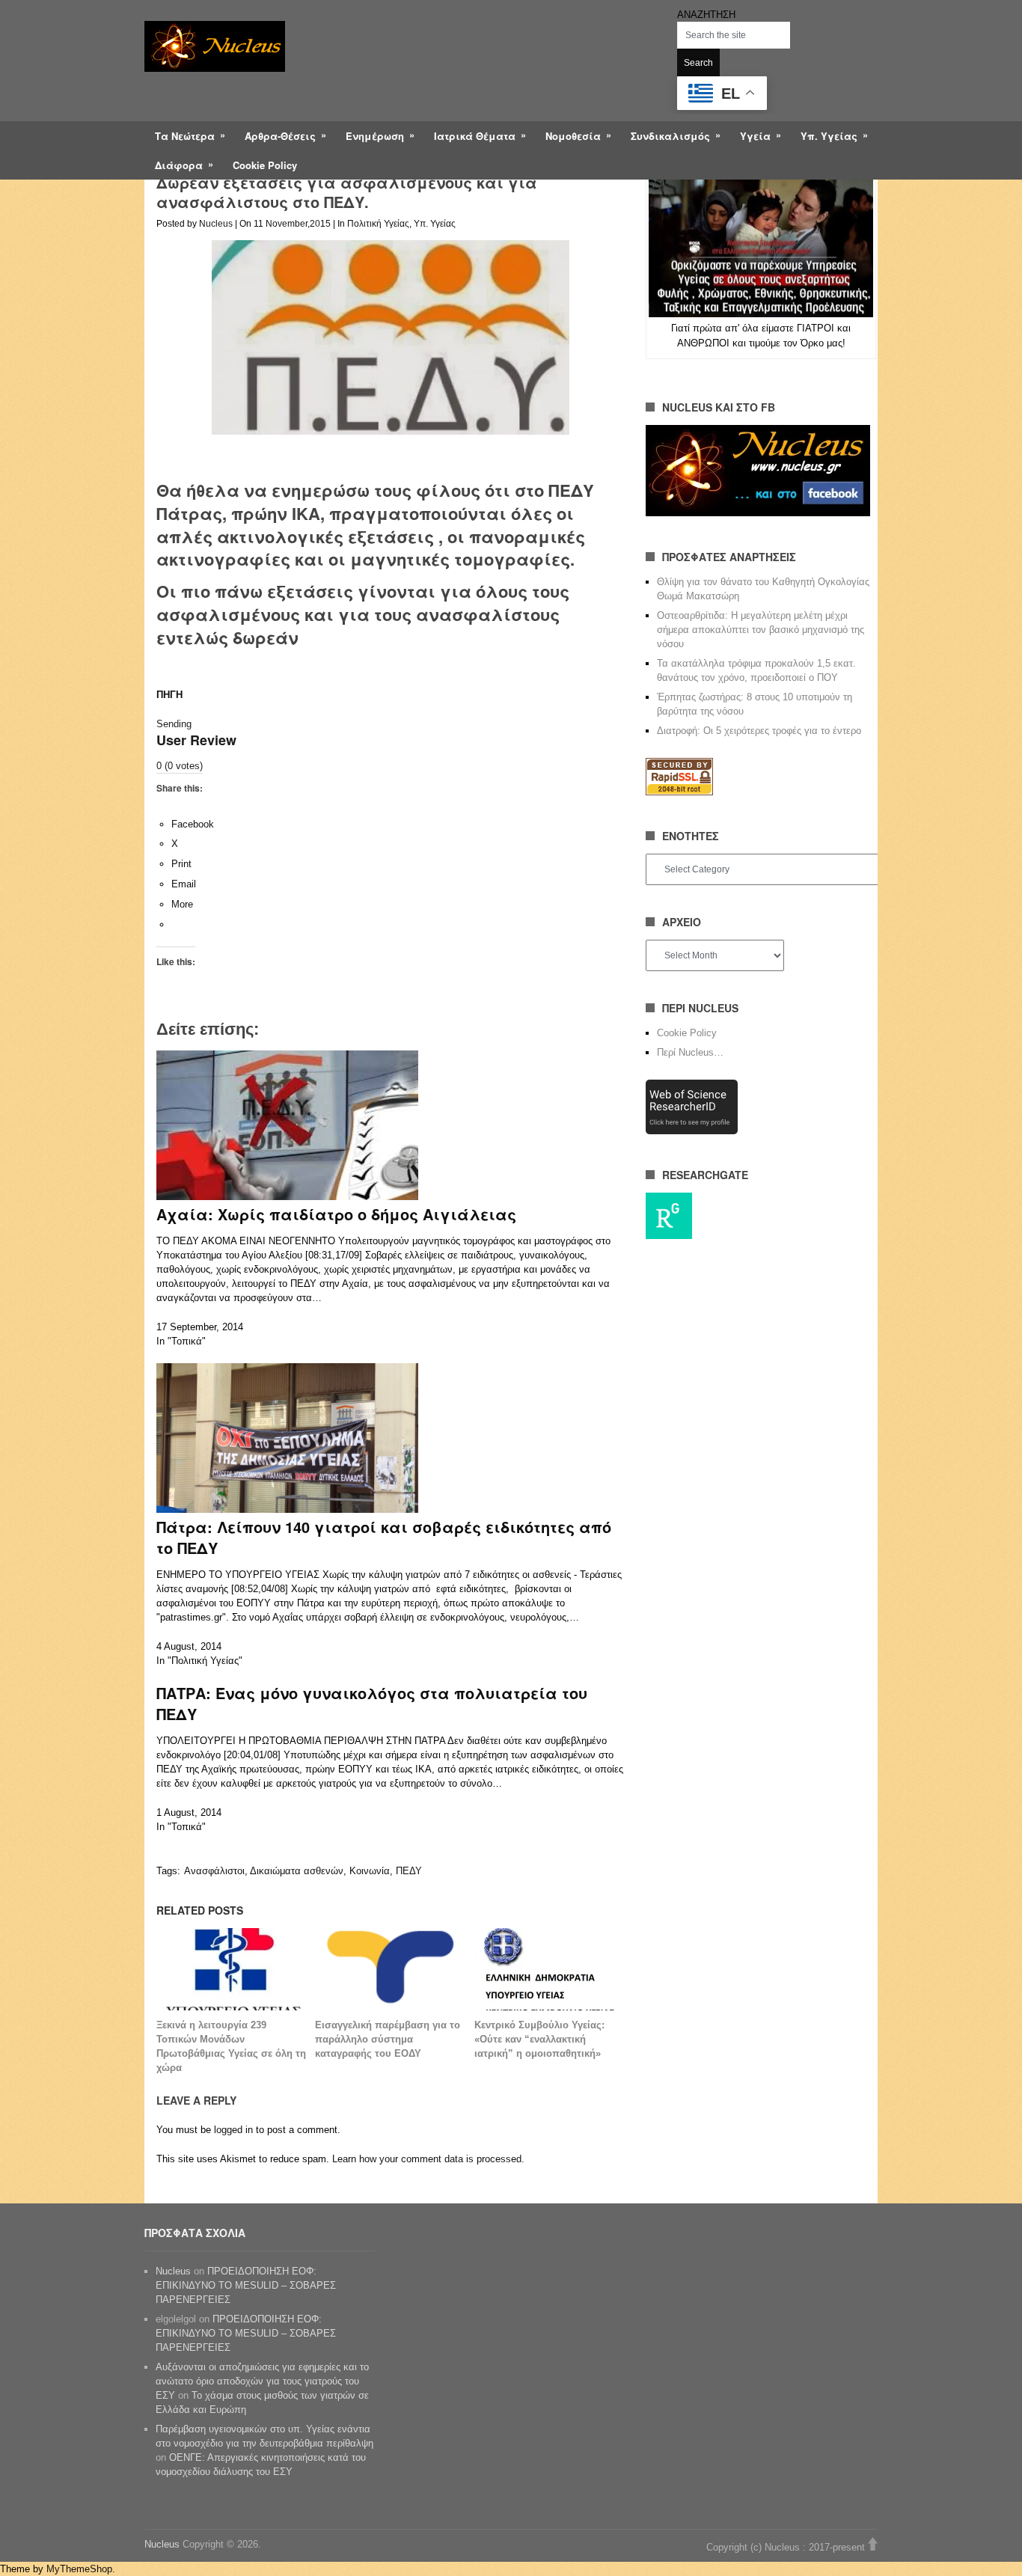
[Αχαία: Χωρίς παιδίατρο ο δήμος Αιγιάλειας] (287, 1197)
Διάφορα (179, 165)
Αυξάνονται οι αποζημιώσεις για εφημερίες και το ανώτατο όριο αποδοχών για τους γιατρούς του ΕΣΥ (262, 2381)
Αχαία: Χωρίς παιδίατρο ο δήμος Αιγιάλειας (336, 1214)
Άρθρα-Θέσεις (280, 136)
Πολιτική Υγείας (378, 224)
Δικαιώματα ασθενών (297, 1871)
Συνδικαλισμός (670, 136)
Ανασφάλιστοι (214, 1871)
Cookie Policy (265, 165)
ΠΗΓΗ (169, 695)
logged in (233, 2130)
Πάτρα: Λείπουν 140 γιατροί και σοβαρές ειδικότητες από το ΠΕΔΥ (384, 1537)
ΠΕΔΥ (409, 1871)
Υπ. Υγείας (829, 136)
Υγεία (755, 136)
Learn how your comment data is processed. (428, 2159)
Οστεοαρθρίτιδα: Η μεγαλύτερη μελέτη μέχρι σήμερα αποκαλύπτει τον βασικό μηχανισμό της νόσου (761, 630)
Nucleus (216, 224)
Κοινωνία (370, 1871)
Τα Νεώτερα (185, 136)
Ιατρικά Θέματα (475, 136)
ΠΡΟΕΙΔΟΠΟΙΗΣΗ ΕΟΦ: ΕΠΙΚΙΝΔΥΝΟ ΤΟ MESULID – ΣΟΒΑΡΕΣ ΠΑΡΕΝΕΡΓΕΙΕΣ (246, 2285)
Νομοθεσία (573, 136)
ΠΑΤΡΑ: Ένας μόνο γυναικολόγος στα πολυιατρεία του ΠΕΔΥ (372, 1703)
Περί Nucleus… (690, 1052)
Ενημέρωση (375, 136)
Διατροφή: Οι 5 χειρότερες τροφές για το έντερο (759, 731)
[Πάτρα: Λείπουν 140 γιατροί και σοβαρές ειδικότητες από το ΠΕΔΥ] (287, 1509)
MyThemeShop (79, 2569)
